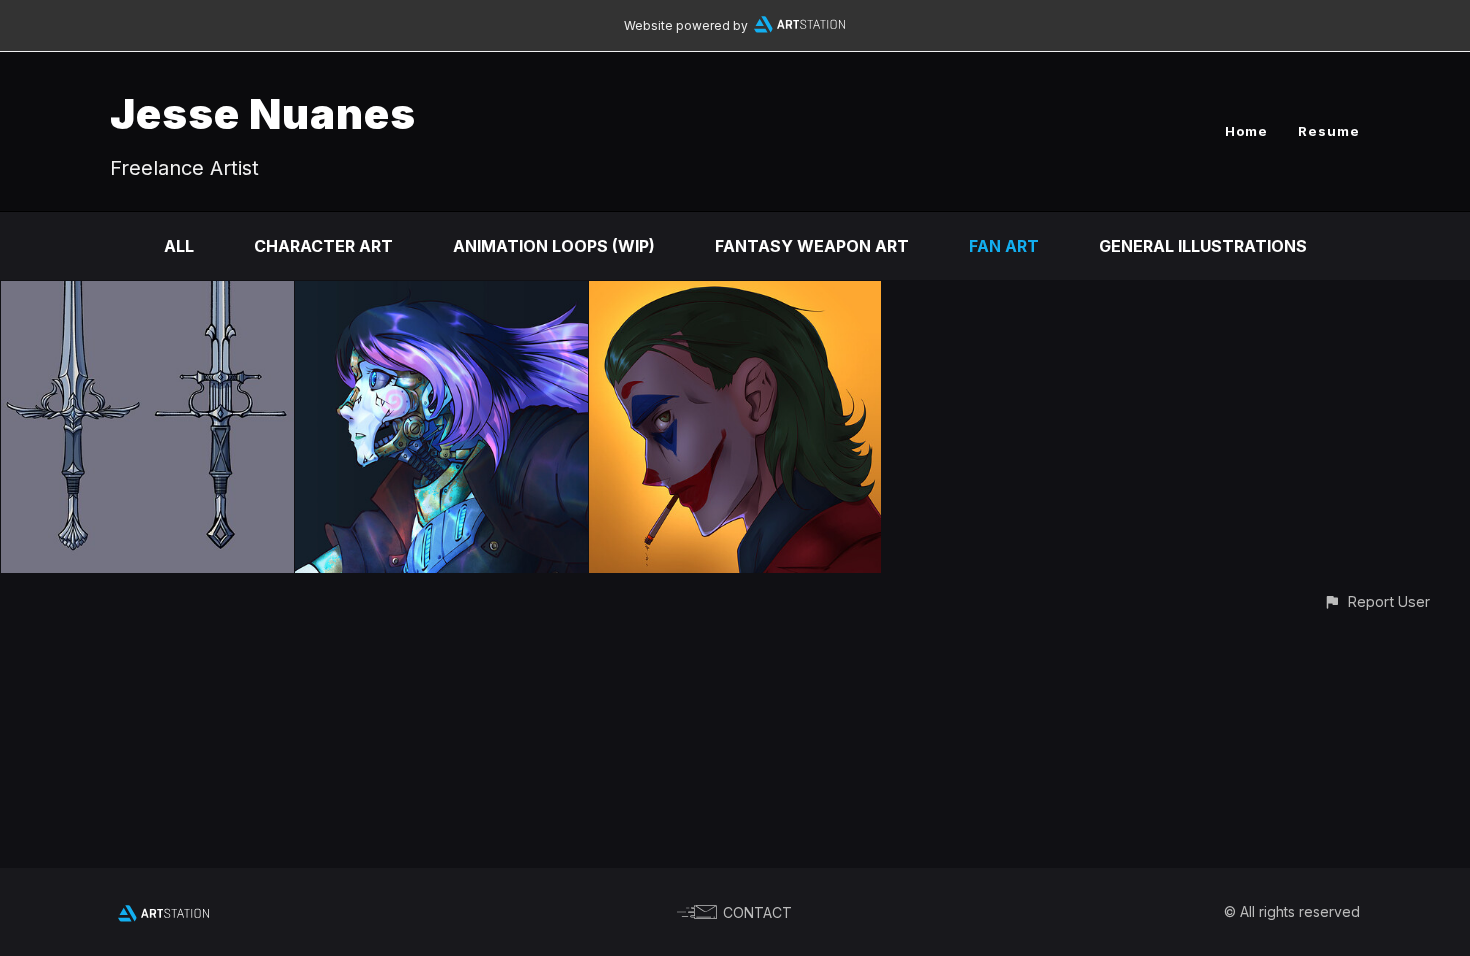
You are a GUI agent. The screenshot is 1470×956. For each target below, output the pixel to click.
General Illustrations (1203, 246)
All (179, 246)
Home (1246, 131)
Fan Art (1004, 246)
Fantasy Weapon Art (812, 246)
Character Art (323, 246)
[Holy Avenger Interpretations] (147, 295)
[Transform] (441, 295)
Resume (1329, 131)
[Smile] (735, 295)
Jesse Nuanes (263, 113)
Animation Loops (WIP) (554, 246)
